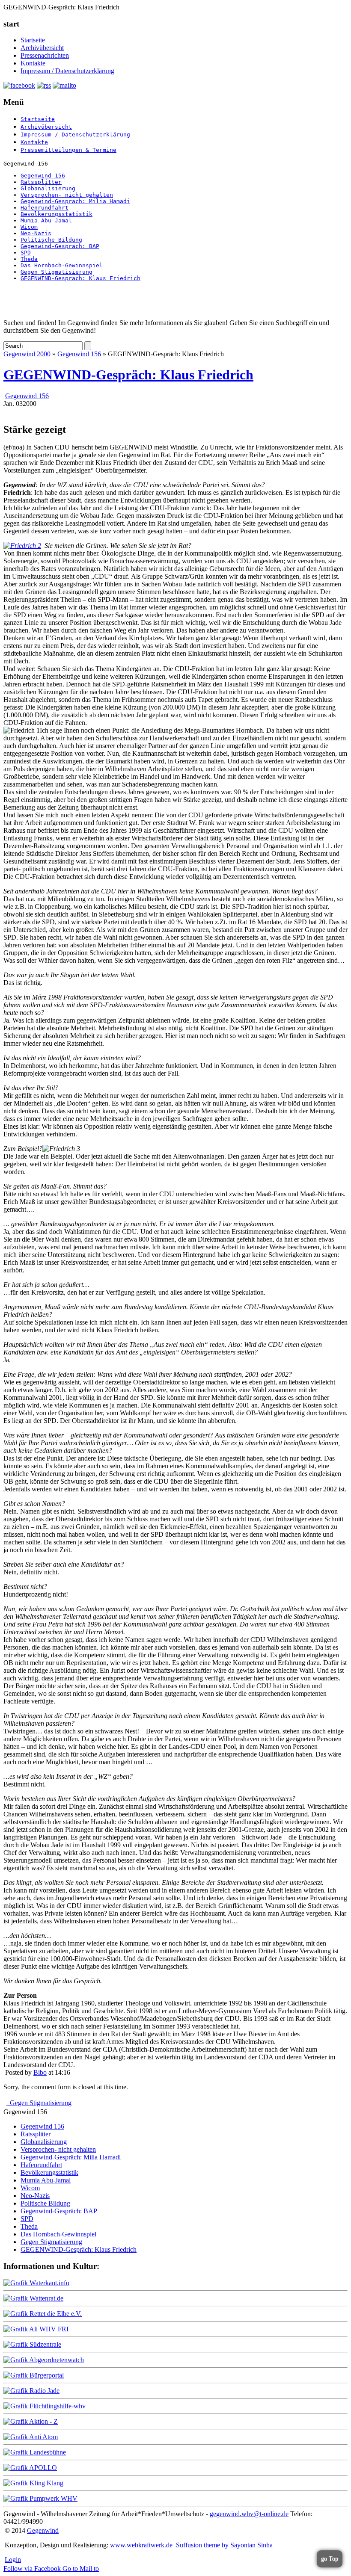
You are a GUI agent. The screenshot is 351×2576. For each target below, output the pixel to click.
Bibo (40, 2072)
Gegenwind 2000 (27, 354)
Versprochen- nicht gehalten (67, 195)
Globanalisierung (48, 188)
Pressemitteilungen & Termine (68, 150)
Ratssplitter (41, 182)
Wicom (29, 227)
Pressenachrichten (45, 55)
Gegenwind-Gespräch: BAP (60, 246)
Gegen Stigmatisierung (57, 272)
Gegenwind (43, 2530)
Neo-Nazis (36, 233)
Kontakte (33, 63)
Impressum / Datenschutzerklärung (67, 71)
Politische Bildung (51, 240)
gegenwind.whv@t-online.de (249, 2514)
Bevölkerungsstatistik (57, 214)
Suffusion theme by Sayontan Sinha (224, 2545)
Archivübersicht (42, 48)
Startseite (33, 40)
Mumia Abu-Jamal (46, 220)
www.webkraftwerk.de (141, 2545)
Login (13, 2560)
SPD (26, 253)
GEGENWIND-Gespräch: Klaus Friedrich (80, 278)
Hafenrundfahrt (45, 208)
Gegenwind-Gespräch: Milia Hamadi (75, 201)
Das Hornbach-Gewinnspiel (62, 265)
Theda (29, 259)
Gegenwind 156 (43, 176)
